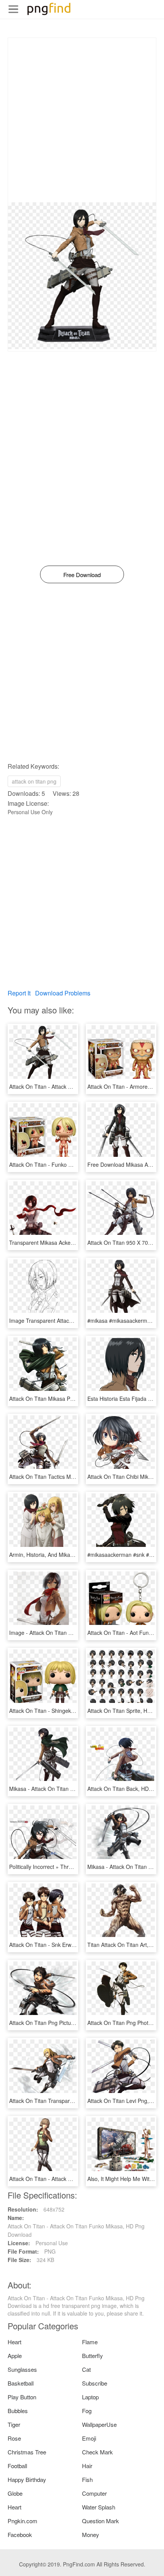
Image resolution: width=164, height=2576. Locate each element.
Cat (86, 2369)
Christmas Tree (27, 2452)
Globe (15, 2493)
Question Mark (100, 2521)
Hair (87, 2466)
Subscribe (95, 2383)
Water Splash (99, 2507)
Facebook (20, 2535)
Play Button (22, 2397)
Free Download (82, 575)
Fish (87, 2479)
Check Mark (97, 2452)
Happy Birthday (27, 2479)
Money (91, 2535)
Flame (90, 2342)
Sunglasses (22, 2369)
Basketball (21, 2383)
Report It (19, 993)
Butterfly (92, 2356)
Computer (94, 2493)
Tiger (14, 2424)
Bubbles (18, 2411)
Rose (14, 2438)
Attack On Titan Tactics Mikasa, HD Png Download (70, 1477)
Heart (14, 2342)
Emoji (89, 2438)
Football (17, 2466)
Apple (15, 2356)
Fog (87, 2411)
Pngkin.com (23, 2521)
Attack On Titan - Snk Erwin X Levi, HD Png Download (74, 1945)
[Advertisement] (82, 120)
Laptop (90, 2397)
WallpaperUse (99, 2424)
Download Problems (63, 993)
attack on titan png (34, 781)
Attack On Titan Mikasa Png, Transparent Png (64, 1399)
